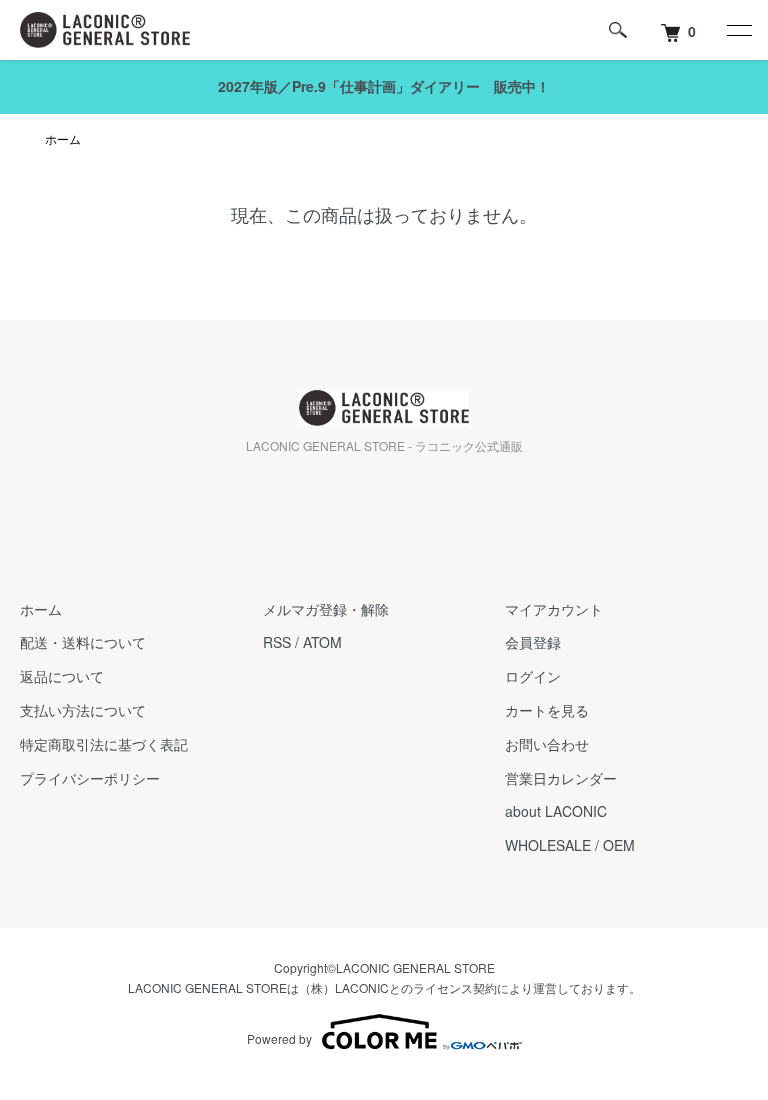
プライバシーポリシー (90, 778)
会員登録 (533, 642)
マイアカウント (554, 609)
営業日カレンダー (561, 778)
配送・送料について (83, 642)
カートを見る (547, 710)
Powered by (279, 1038)
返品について (62, 676)
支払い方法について (83, 710)
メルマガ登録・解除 (326, 609)
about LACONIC (556, 811)
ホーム (63, 138)
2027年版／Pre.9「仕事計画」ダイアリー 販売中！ (384, 86)
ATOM (322, 642)
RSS (277, 642)
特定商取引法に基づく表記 (104, 744)
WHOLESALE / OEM (570, 845)
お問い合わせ (547, 744)
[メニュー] (738, 30)
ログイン (533, 676)
